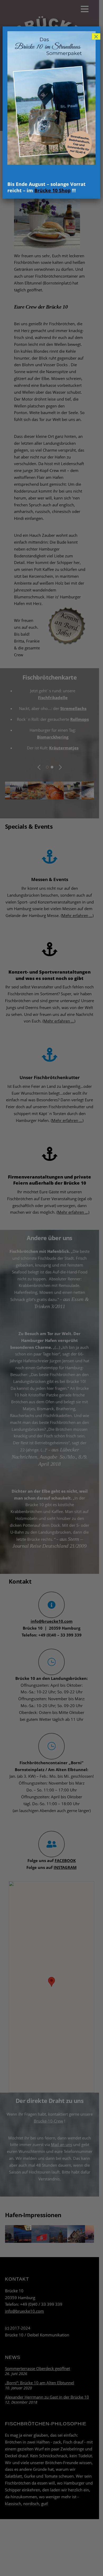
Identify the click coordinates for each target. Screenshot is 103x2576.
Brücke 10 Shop (52, 190)
